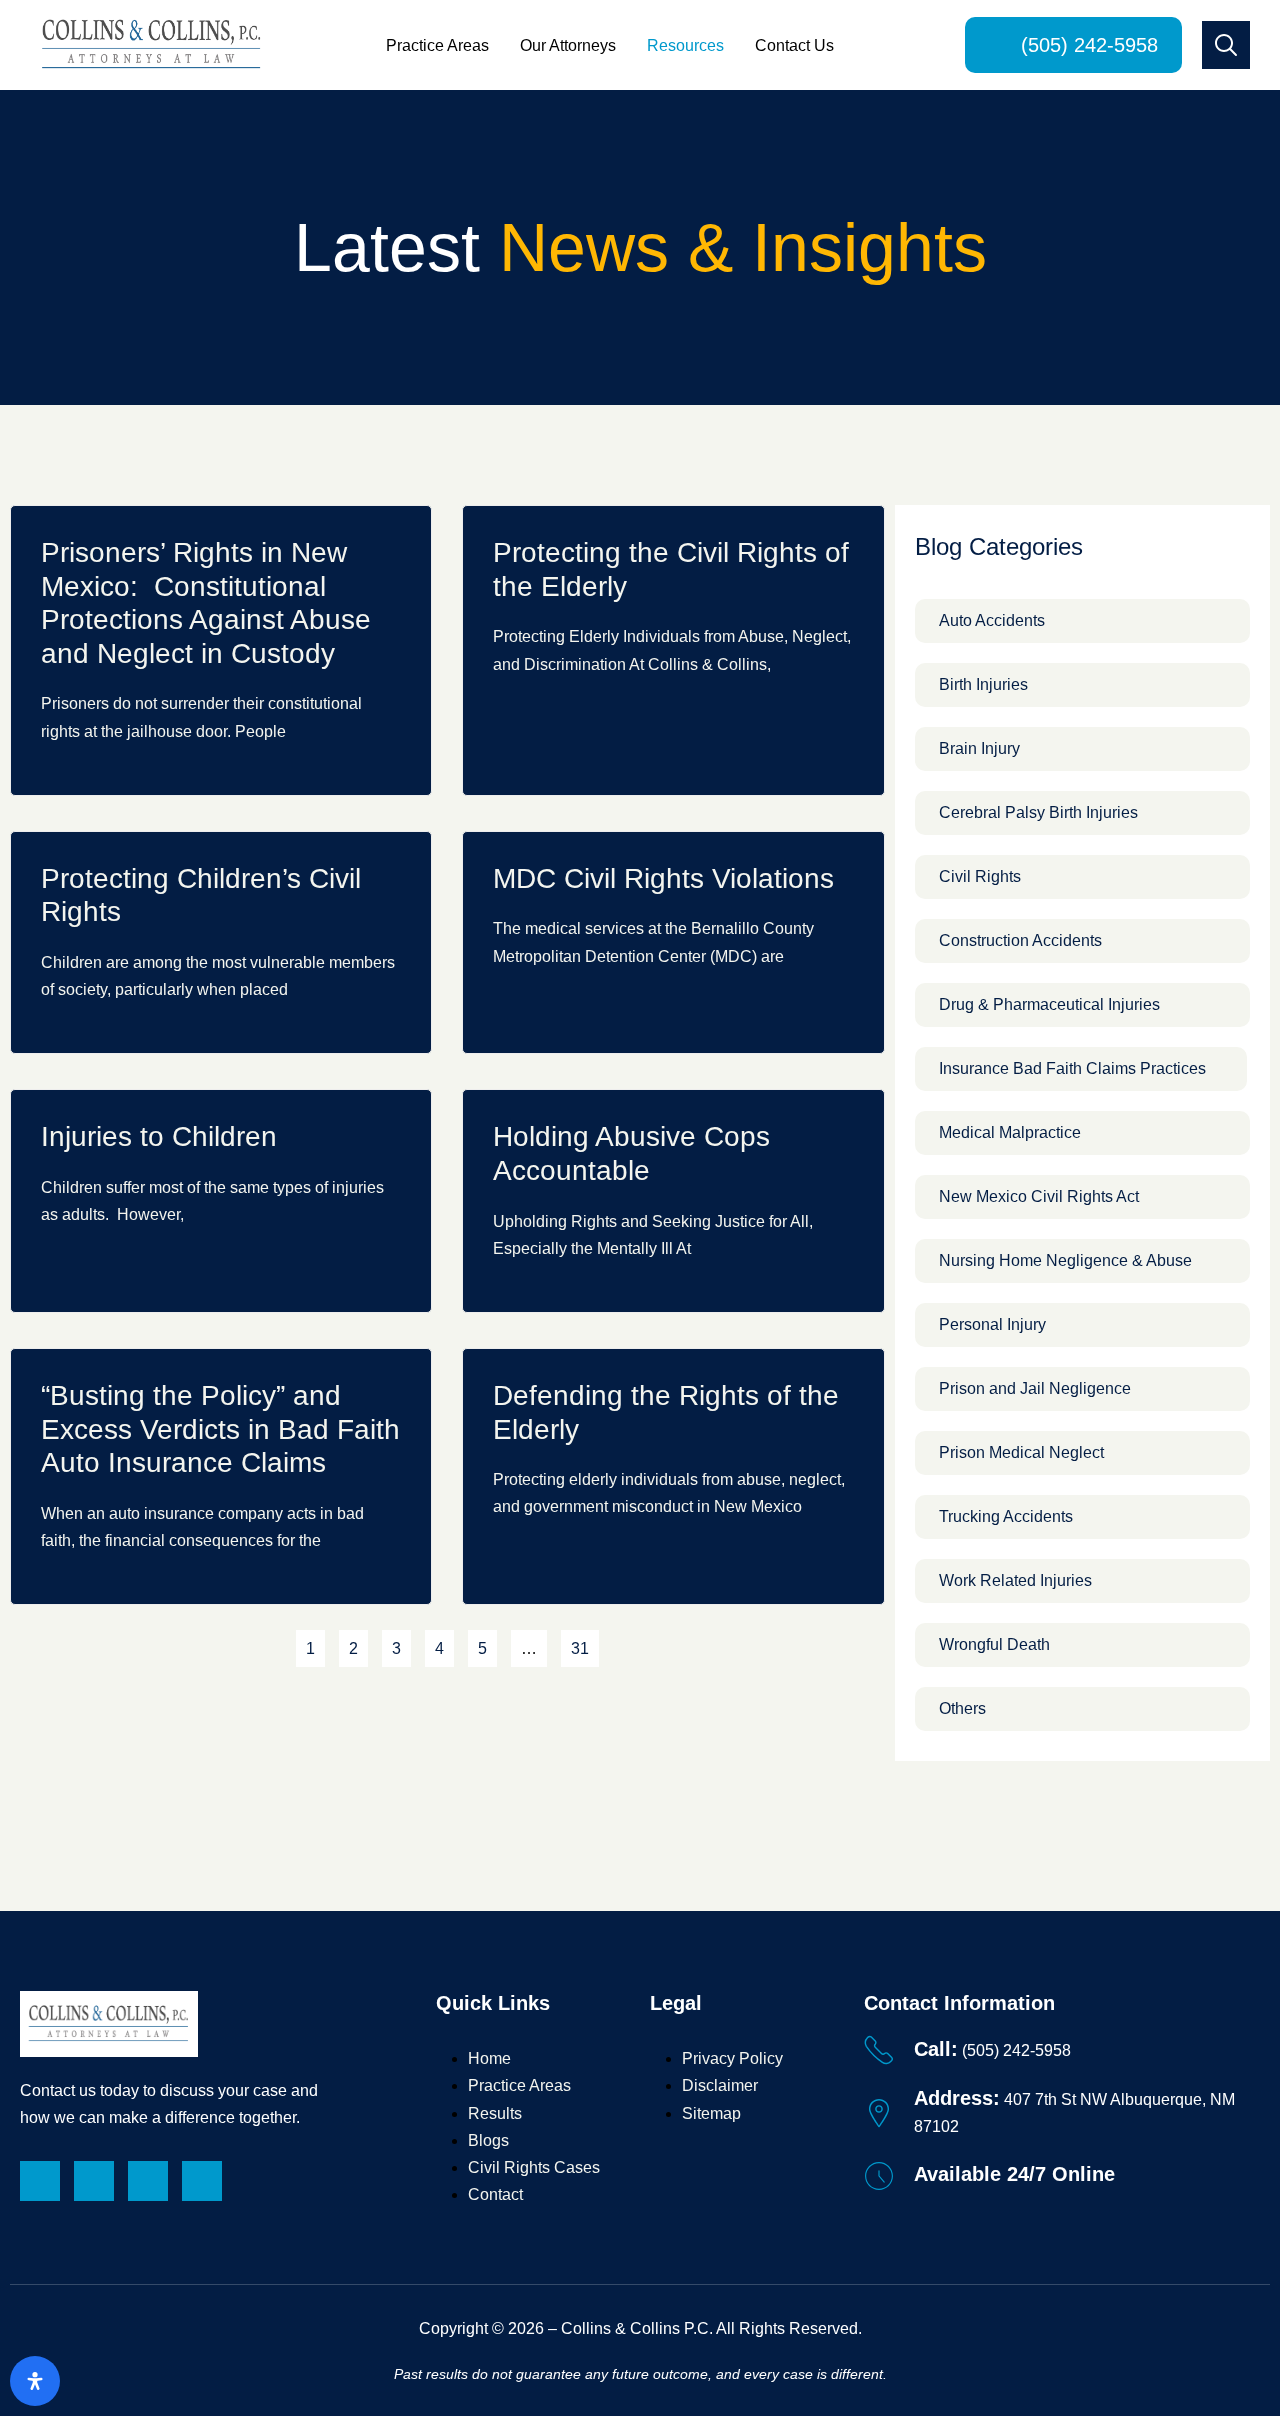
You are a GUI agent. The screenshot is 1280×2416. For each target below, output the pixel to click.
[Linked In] (40, 2181)
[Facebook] (94, 2181)
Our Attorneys (568, 45)
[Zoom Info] (202, 2181)
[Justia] (148, 2181)
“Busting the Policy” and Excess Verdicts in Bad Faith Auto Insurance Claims (220, 1429)
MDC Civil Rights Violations (663, 878)
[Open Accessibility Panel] (35, 2381)
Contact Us (794, 45)
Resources (685, 45)
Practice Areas (437, 45)
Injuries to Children (159, 1136)
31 (584, 1643)
